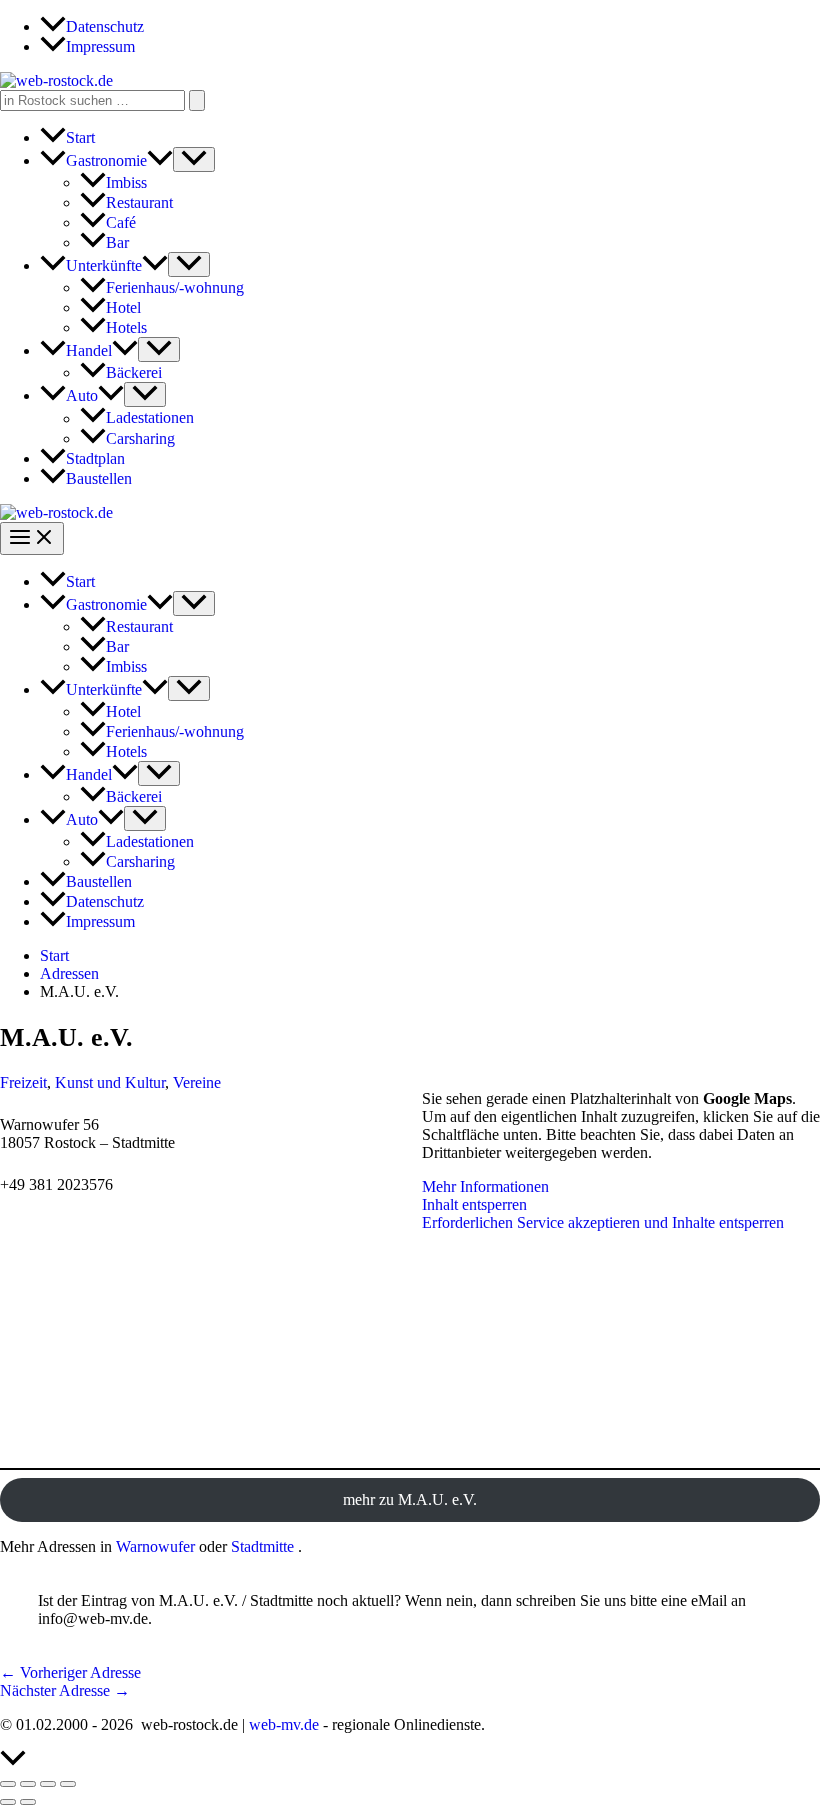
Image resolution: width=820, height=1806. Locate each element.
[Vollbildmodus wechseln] (28, 1784)
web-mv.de (284, 1724)
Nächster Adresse (65, 1690)
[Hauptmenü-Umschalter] (32, 538)
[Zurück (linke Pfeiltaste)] (8, 1802)
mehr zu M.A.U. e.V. (410, 1499)
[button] (160, 160)
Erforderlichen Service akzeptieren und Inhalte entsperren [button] (603, 1222)
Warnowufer (155, 1546)
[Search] (197, 100)
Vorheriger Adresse (70, 1672)
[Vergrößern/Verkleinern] (8, 1784)
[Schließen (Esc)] (68, 1784)
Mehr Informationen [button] (485, 1186)
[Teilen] (48, 1784)
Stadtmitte (262, 1546)
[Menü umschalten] (194, 159)
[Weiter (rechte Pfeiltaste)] (28, 1802)
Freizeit (23, 1082)
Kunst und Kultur (110, 1082)
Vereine (197, 1082)
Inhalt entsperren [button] (474, 1204)
